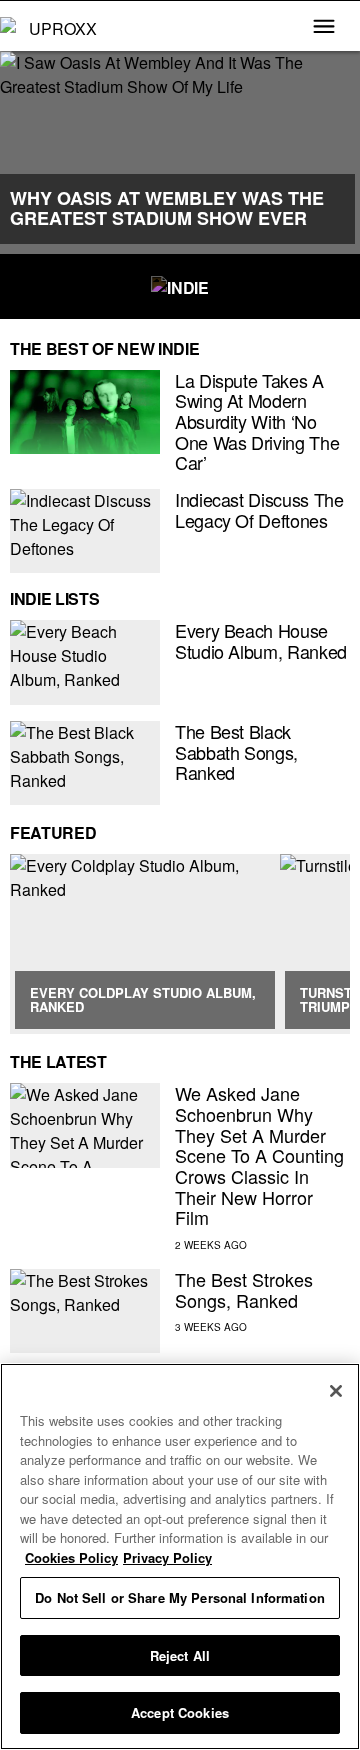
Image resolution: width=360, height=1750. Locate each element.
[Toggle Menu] (324, 28)
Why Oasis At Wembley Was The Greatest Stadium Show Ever (167, 208)
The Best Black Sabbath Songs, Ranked (236, 751)
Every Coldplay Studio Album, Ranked (143, 999)
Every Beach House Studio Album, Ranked (261, 640)
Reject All (180, 1655)
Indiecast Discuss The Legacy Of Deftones (259, 509)
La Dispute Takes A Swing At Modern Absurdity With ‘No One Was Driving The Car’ (257, 421)
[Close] (336, 1391)
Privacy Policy (167, 1557)
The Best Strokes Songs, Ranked (244, 1289)
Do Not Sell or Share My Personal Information (180, 1597)
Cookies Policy (71, 1557)
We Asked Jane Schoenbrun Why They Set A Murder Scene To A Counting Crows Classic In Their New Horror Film (259, 1155)
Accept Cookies (180, 1712)
